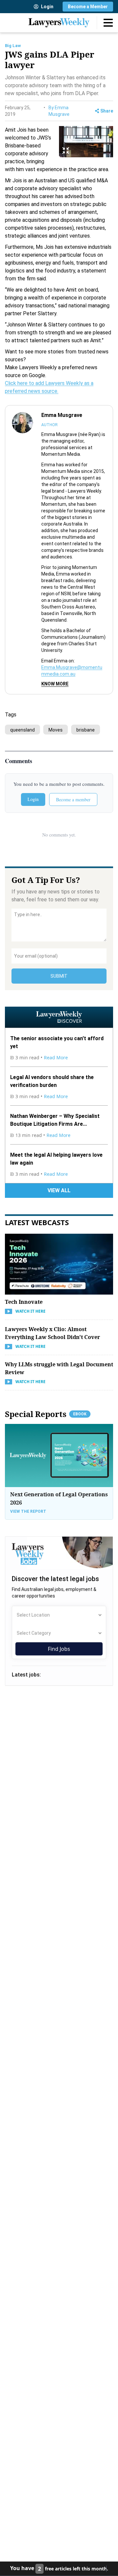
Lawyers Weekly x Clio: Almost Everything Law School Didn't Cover (52, 1333)
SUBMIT (59, 976)
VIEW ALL (59, 1190)
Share (107, 111)
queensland (22, 730)
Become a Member (88, 7)
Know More (55, 684)
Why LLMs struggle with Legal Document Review (59, 1368)
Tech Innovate (24, 1302)
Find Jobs (59, 1649)
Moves (56, 730)
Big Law (13, 46)
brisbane (86, 730)
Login (47, 7)
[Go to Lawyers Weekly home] (59, 23)
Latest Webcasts (37, 1222)
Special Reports (46, 1414)
